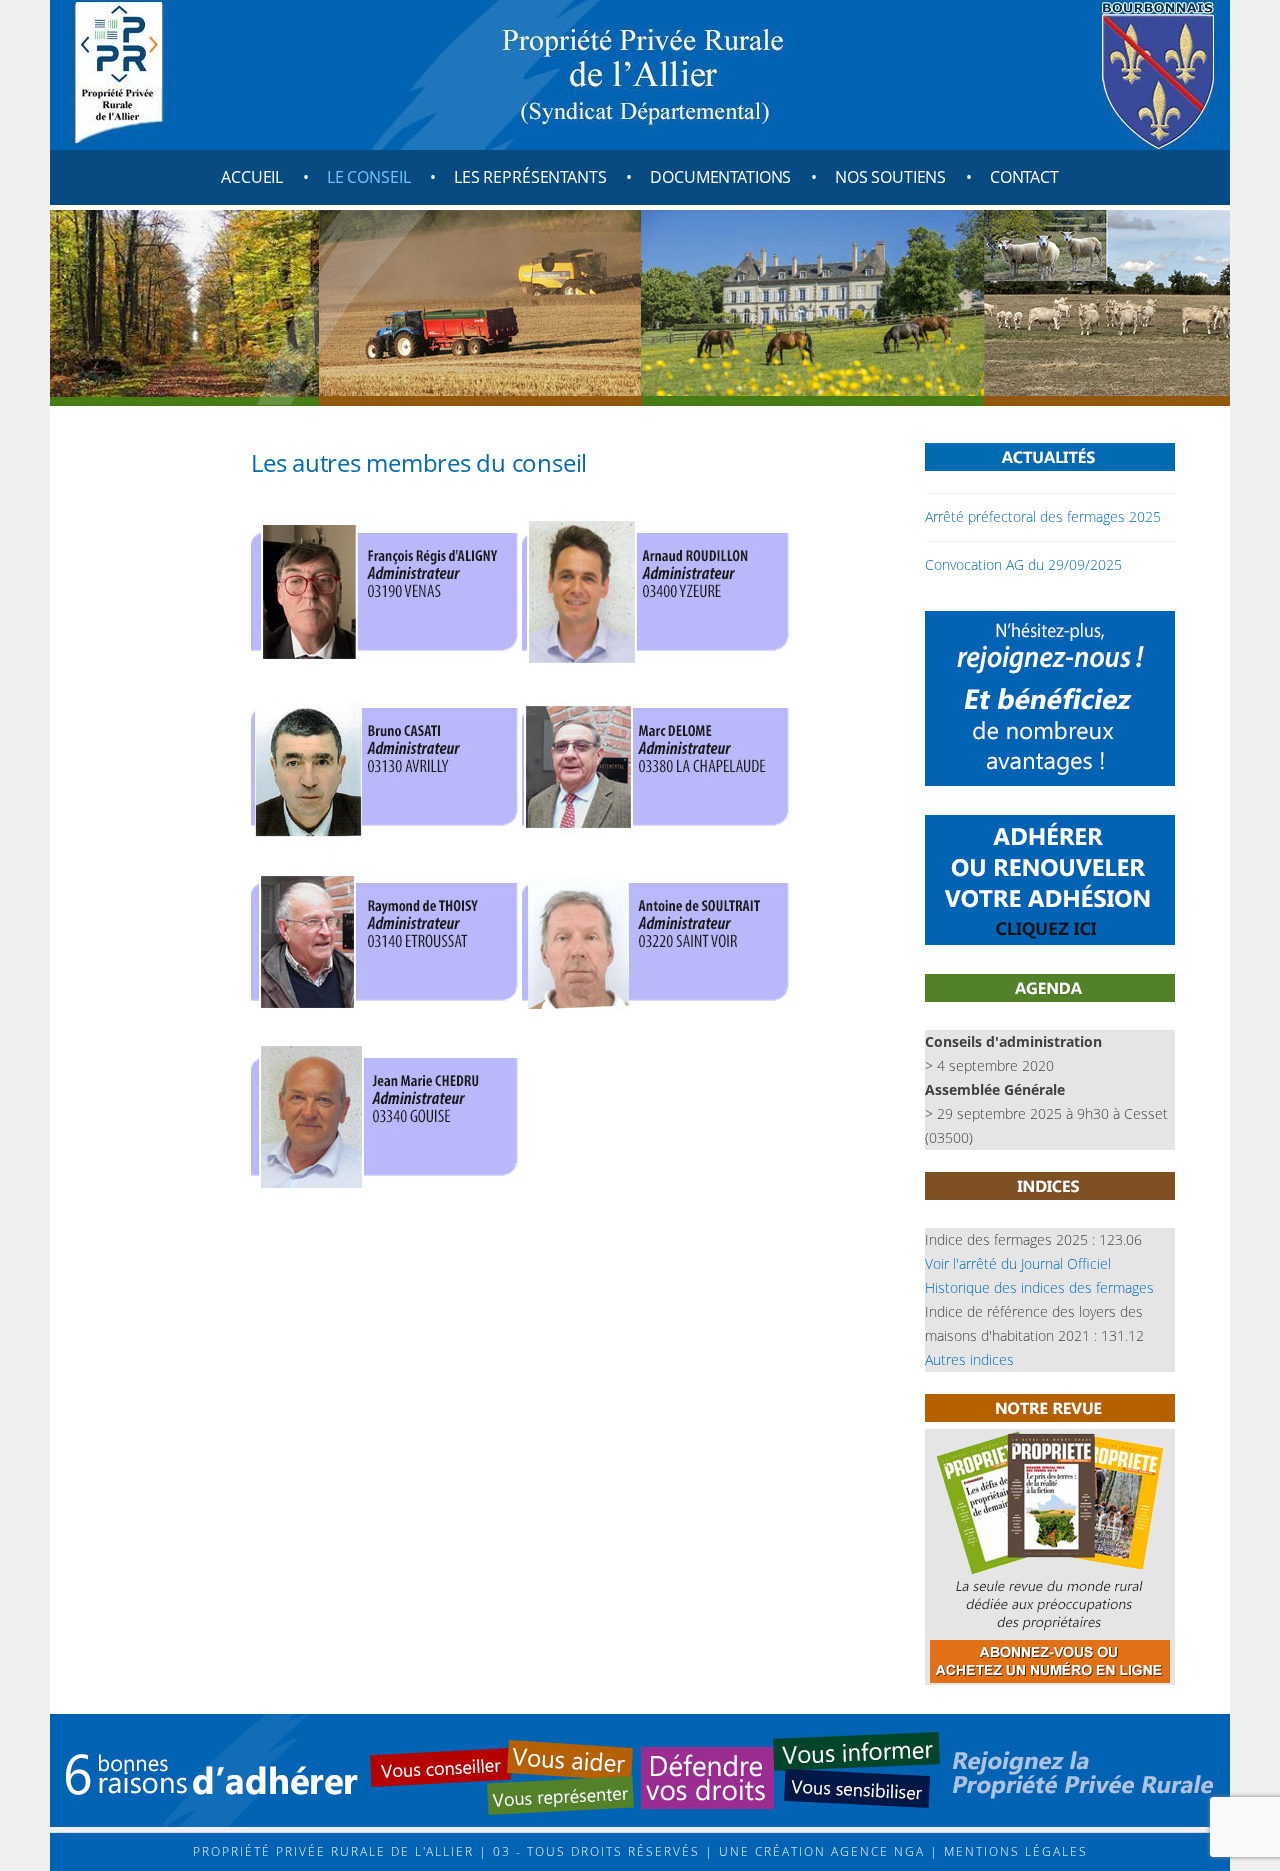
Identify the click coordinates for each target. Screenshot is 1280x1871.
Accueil (252, 177)
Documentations (720, 177)
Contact (1024, 177)
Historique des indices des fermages (1039, 1287)
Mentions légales (1013, 1851)
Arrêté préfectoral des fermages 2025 (1043, 516)
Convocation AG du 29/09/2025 (1023, 564)
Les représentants (530, 177)
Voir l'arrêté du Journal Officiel (1018, 1263)
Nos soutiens (890, 177)
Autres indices (969, 1359)
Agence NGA (875, 1851)
